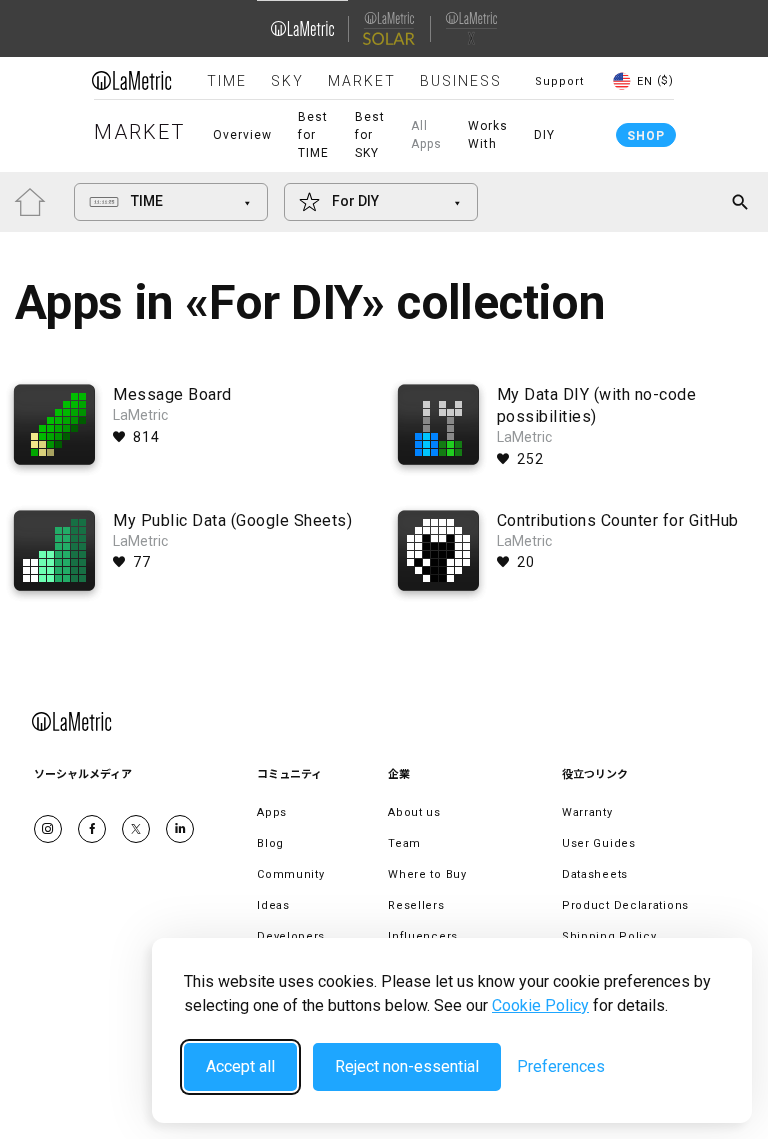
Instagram (48, 829)
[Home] (132, 80)
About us (414, 812)
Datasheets (595, 874)
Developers (291, 936)
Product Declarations (625, 905)
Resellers (416, 905)
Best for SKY (370, 135)
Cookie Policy (540, 1005)
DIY (544, 135)
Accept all (240, 1066)
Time (227, 81)
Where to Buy (427, 874)
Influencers (423, 936)
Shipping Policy (609, 936)
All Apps (426, 135)
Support (559, 81)
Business (461, 81)
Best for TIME (313, 135)
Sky (287, 81)
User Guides (599, 843)
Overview (242, 135)
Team (404, 843)
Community (290, 874)
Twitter (136, 829)
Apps (272, 812)
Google (180, 829)
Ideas (273, 905)
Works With (488, 135)
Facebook (92, 829)
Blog (270, 843)
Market (362, 81)
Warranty (587, 812)
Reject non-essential (407, 1066)
